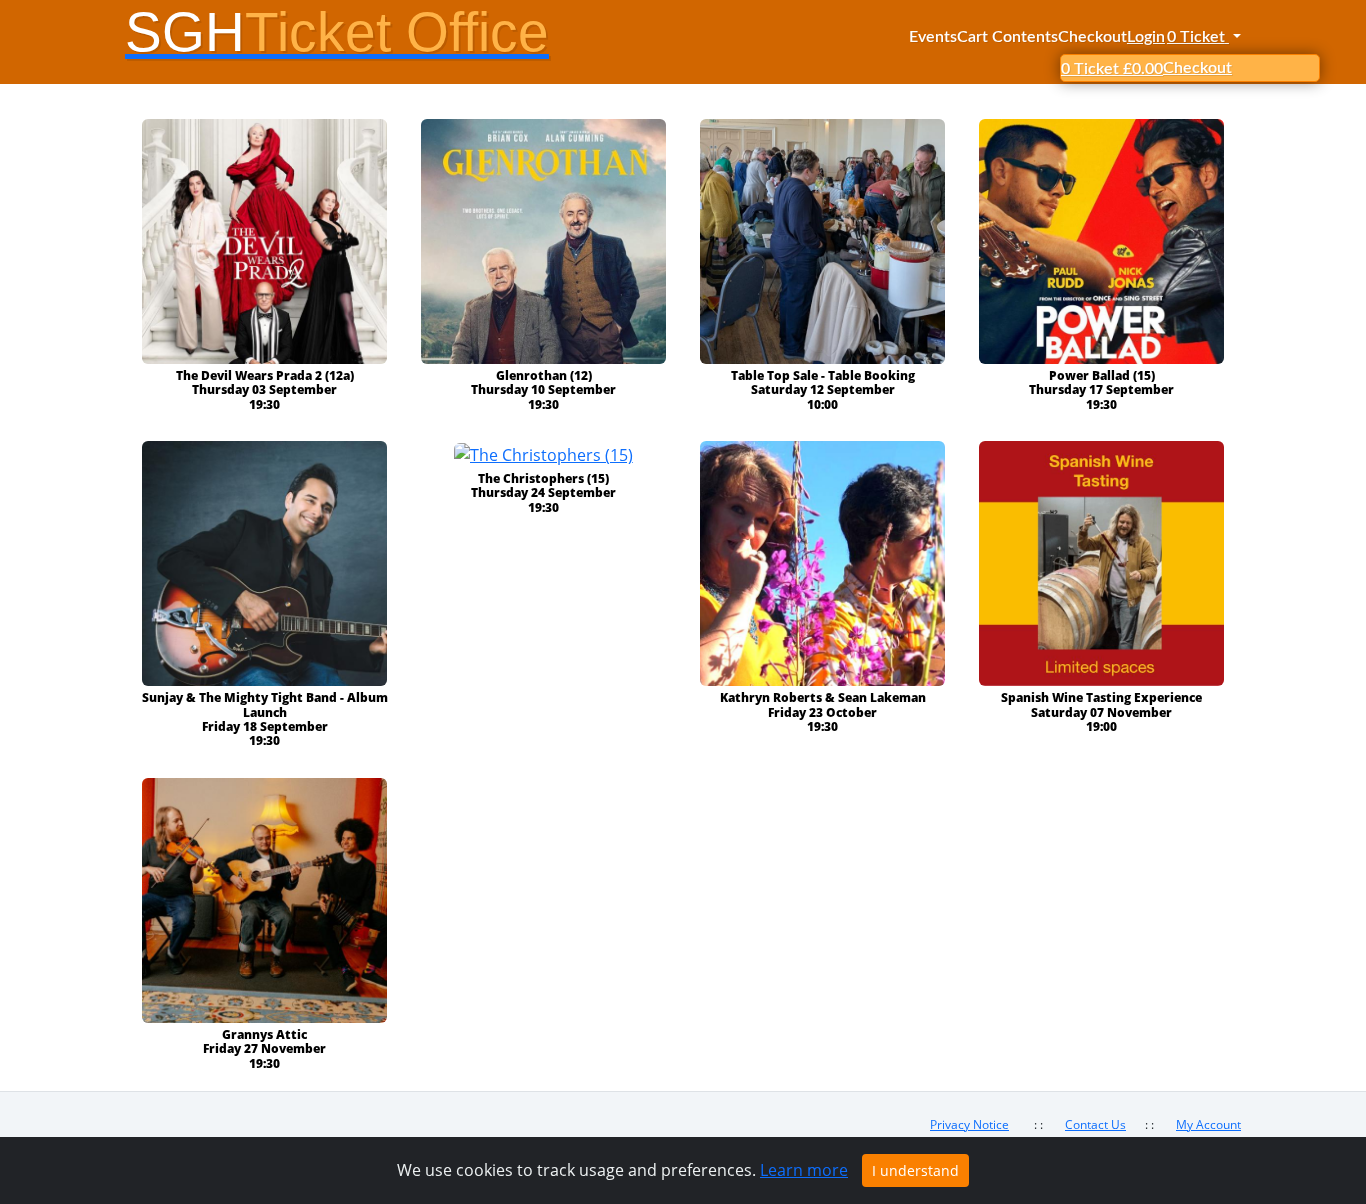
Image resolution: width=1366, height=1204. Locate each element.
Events (933, 37)
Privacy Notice (969, 1124)
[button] (1203, 37)
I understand (915, 1170)
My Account (1208, 1124)
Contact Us (1095, 1124)
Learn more (804, 1170)
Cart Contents (1007, 37)
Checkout (1092, 37)
